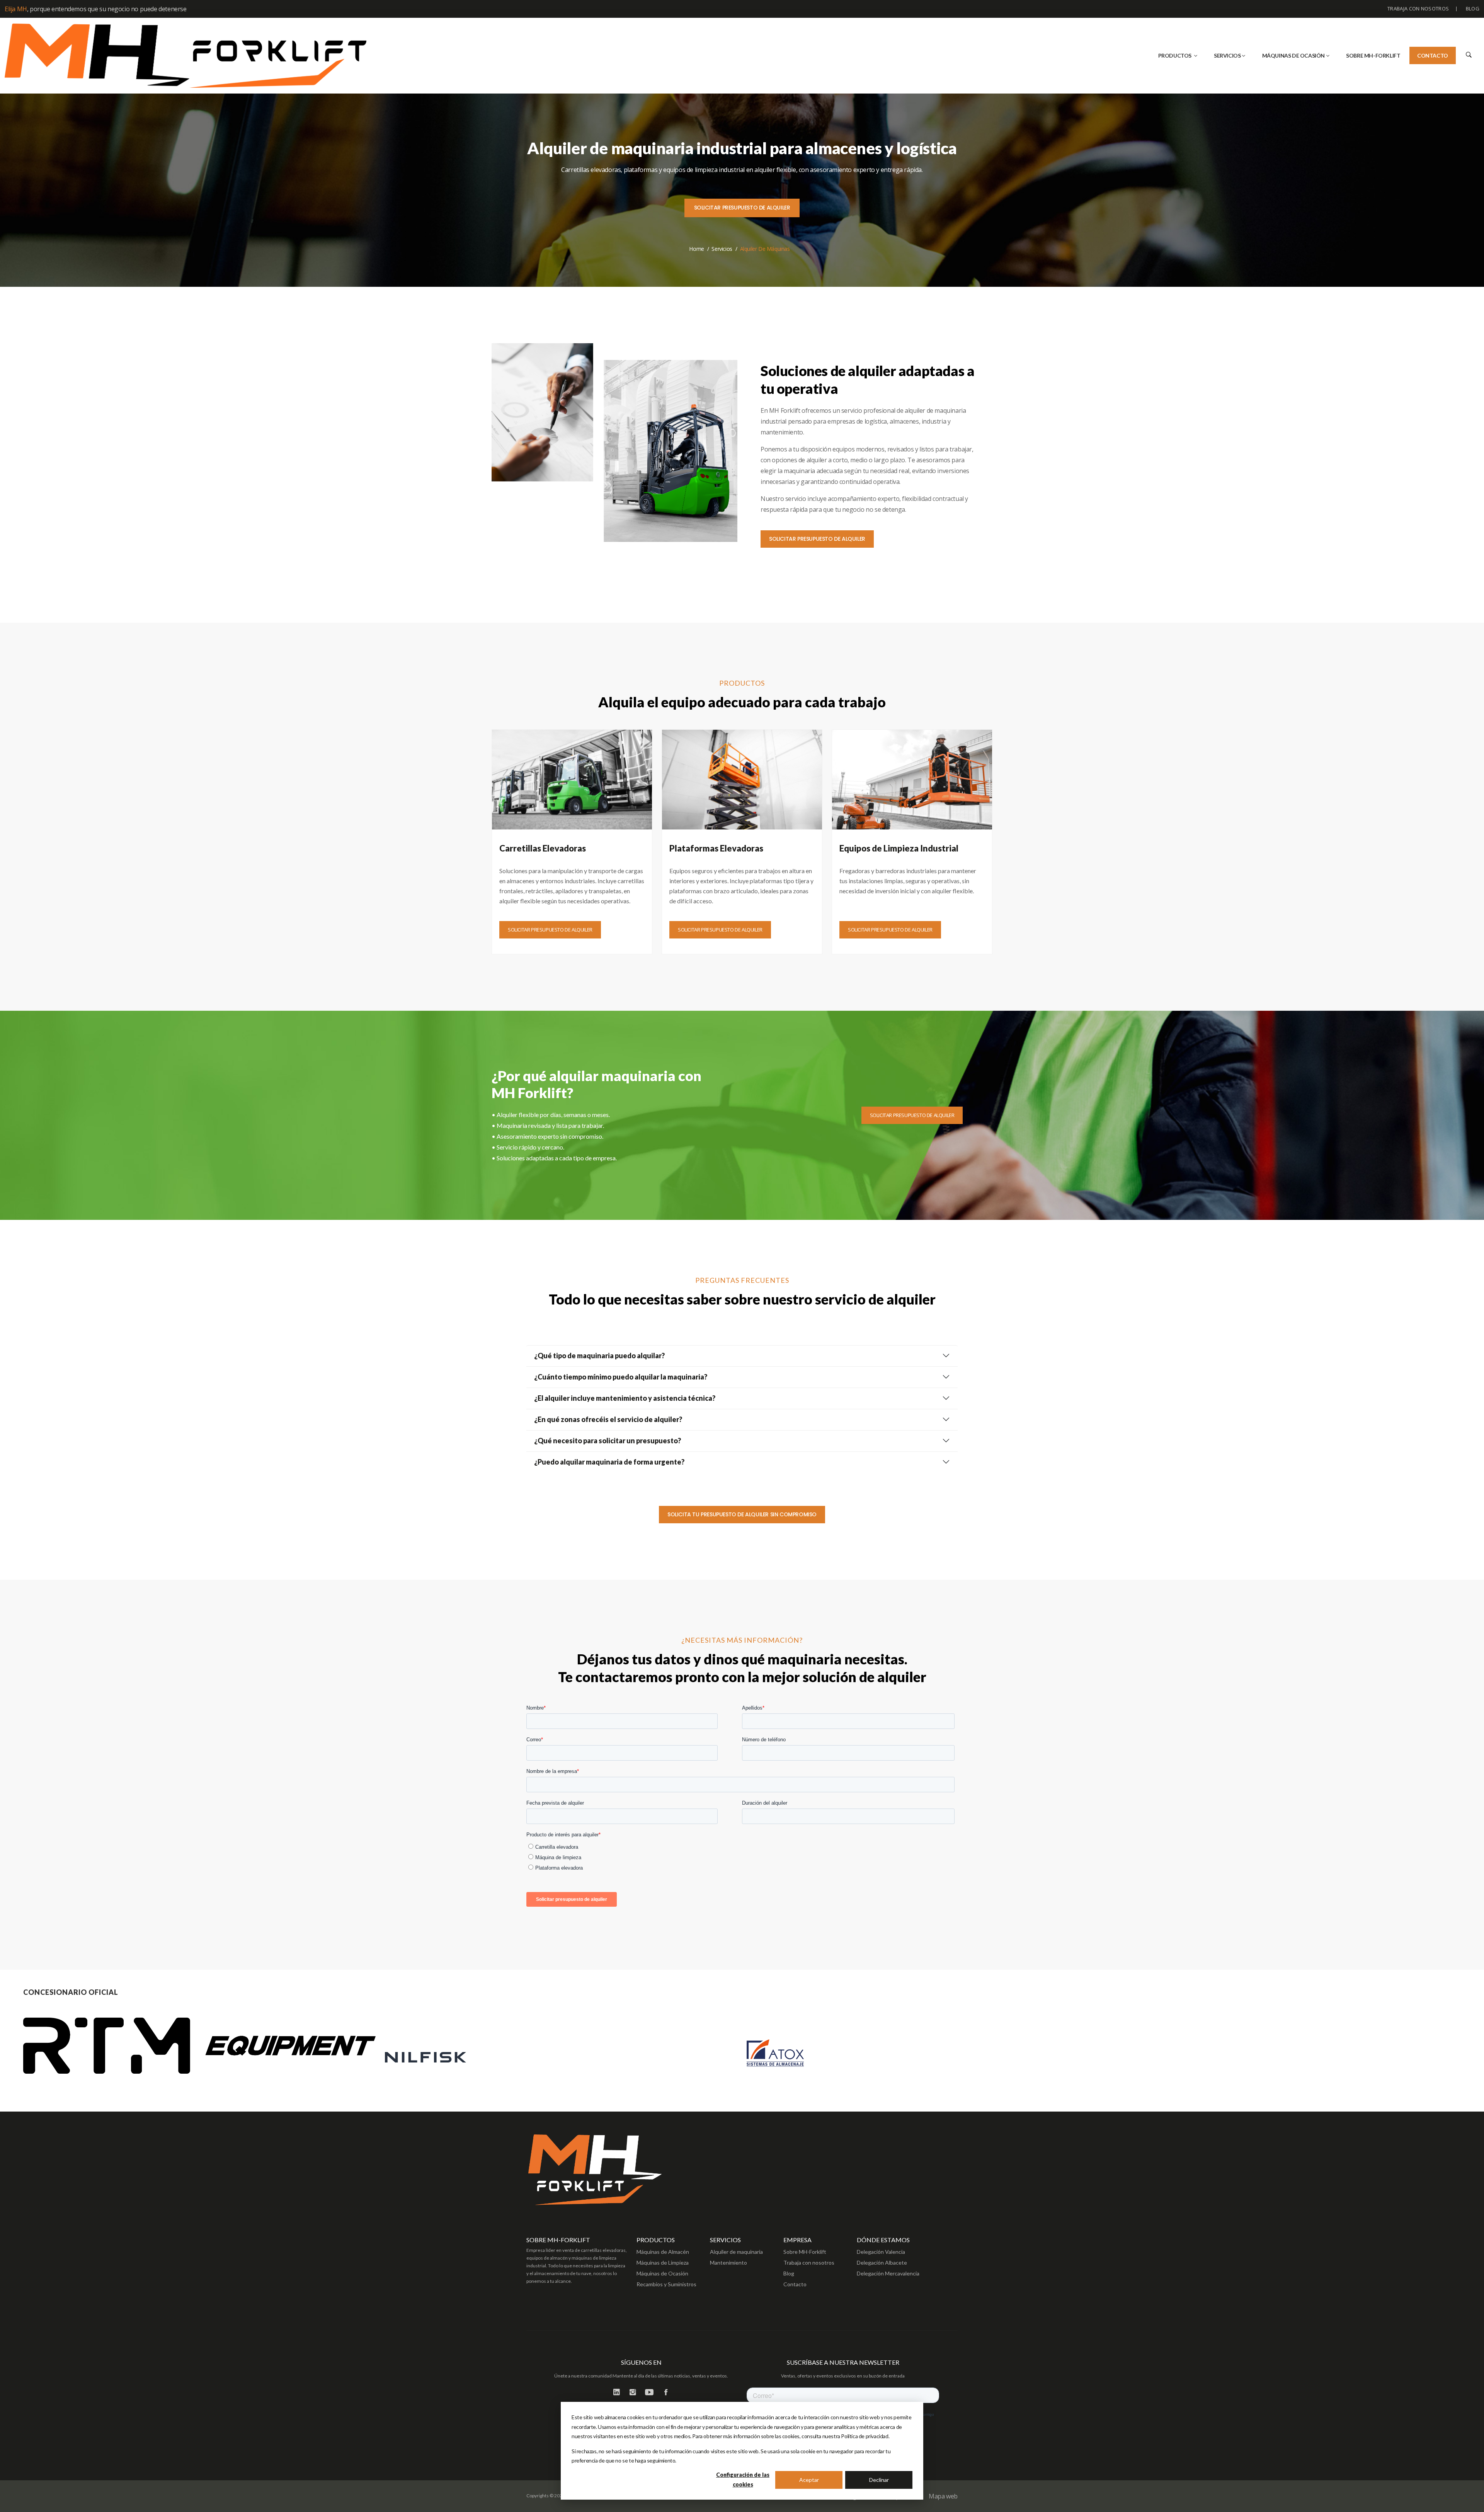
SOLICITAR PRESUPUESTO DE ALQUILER (817, 539)
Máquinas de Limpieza (663, 2263)
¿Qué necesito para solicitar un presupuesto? (608, 1441)
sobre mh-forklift (1373, 55)
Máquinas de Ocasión (662, 2273)
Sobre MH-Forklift (805, 2252)
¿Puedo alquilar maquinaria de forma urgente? (609, 1462)
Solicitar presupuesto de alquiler (742, 208)
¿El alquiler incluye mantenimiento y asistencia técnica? (625, 1398)
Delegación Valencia (881, 2252)
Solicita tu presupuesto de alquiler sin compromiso (742, 1514)
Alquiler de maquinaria (736, 2252)
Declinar (879, 2480)
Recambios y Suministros (666, 2284)
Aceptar (809, 2480)
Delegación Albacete (882, 2263)
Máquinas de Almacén (663, 2252)
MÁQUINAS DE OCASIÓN (1293, 55)
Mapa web (943, 2496)
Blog (1473, 9)
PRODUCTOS (1175, 55)
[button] (1468, 54)
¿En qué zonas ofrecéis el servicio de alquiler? (608, 1419)
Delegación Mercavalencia (888, 2273)
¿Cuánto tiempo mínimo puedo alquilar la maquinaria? (621, 1377)
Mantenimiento (728, 2263)
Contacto (1433, 55)
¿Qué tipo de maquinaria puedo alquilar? (599, 1356)
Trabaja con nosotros (1418, 9)
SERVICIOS (1227, 55)
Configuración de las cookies (743, 2480)
